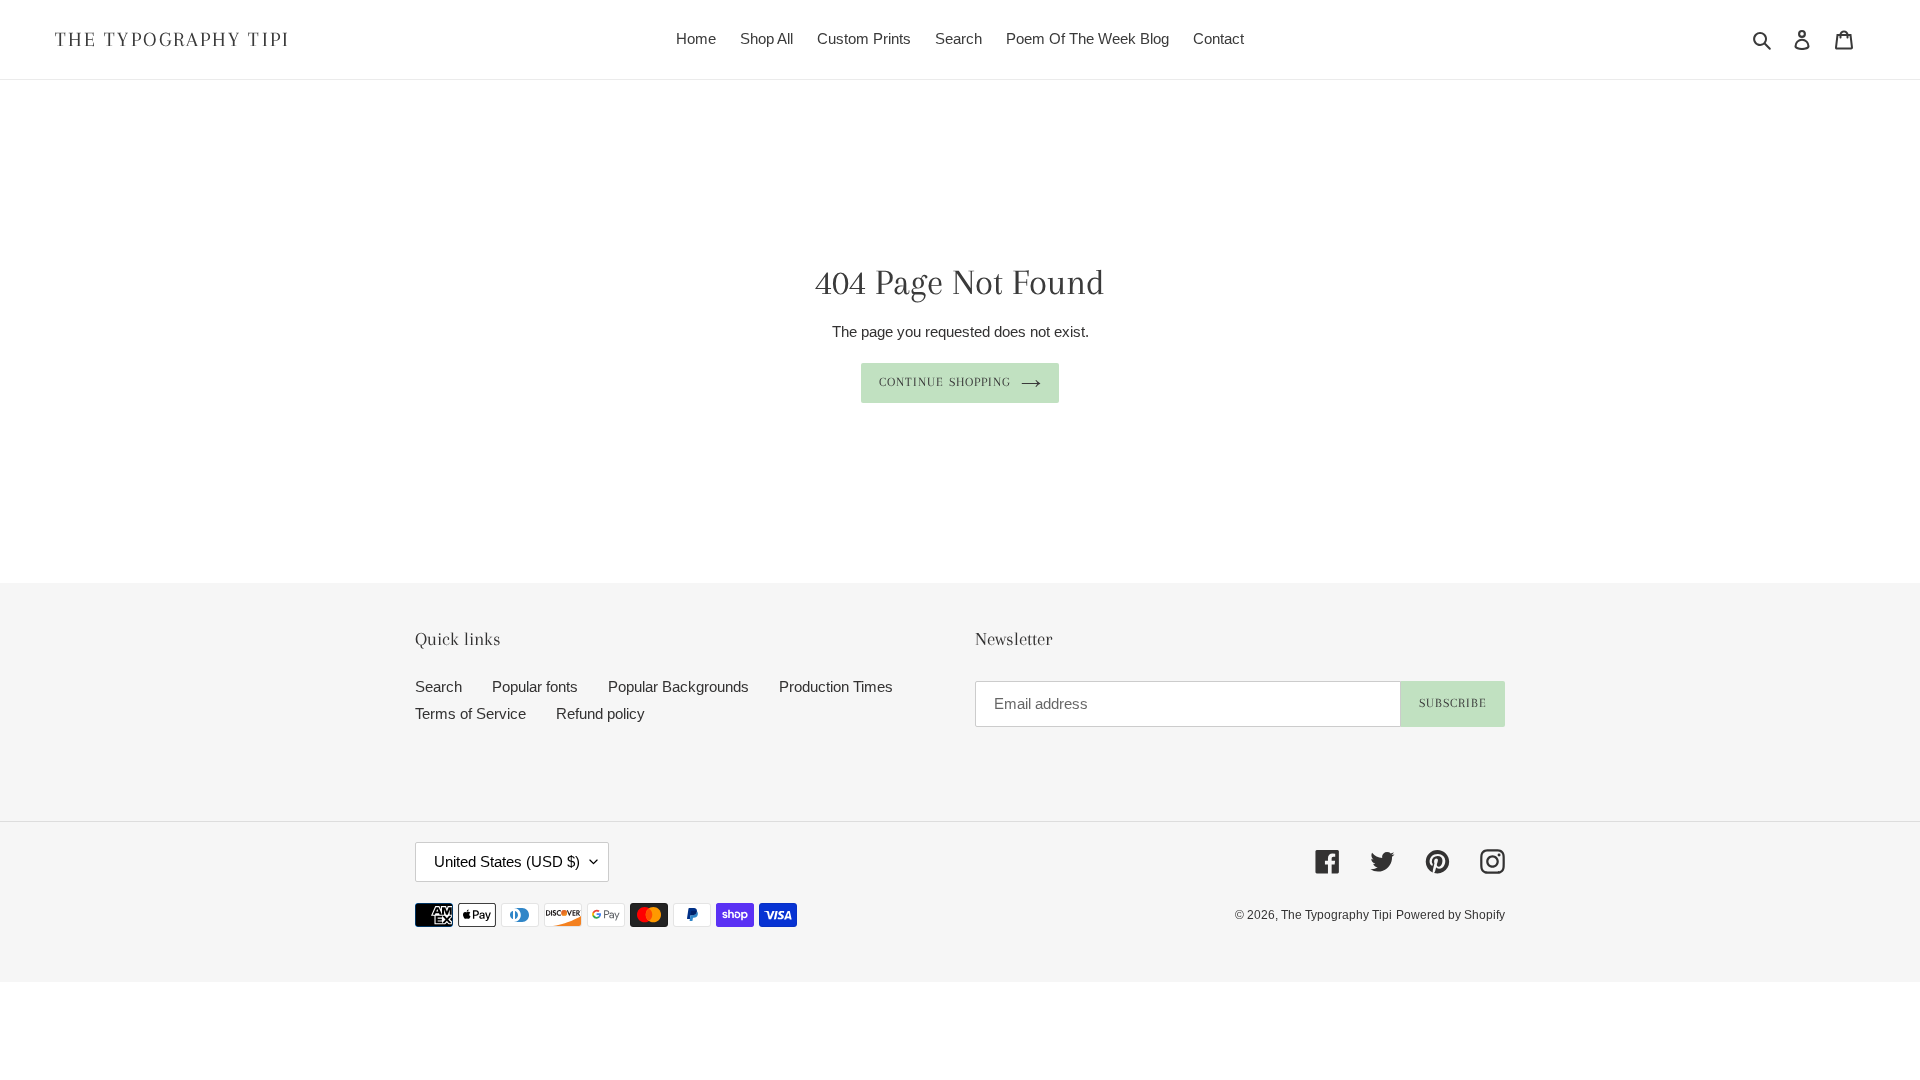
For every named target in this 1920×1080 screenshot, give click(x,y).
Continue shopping (945, 382)
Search (438, 686)
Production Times (836, 686)
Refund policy (600, 713)
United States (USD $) (507, 861)
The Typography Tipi (172, 39)
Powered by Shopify (1450, 915)
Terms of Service (470, 713)
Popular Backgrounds (678, 686)
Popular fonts (535, 686)
